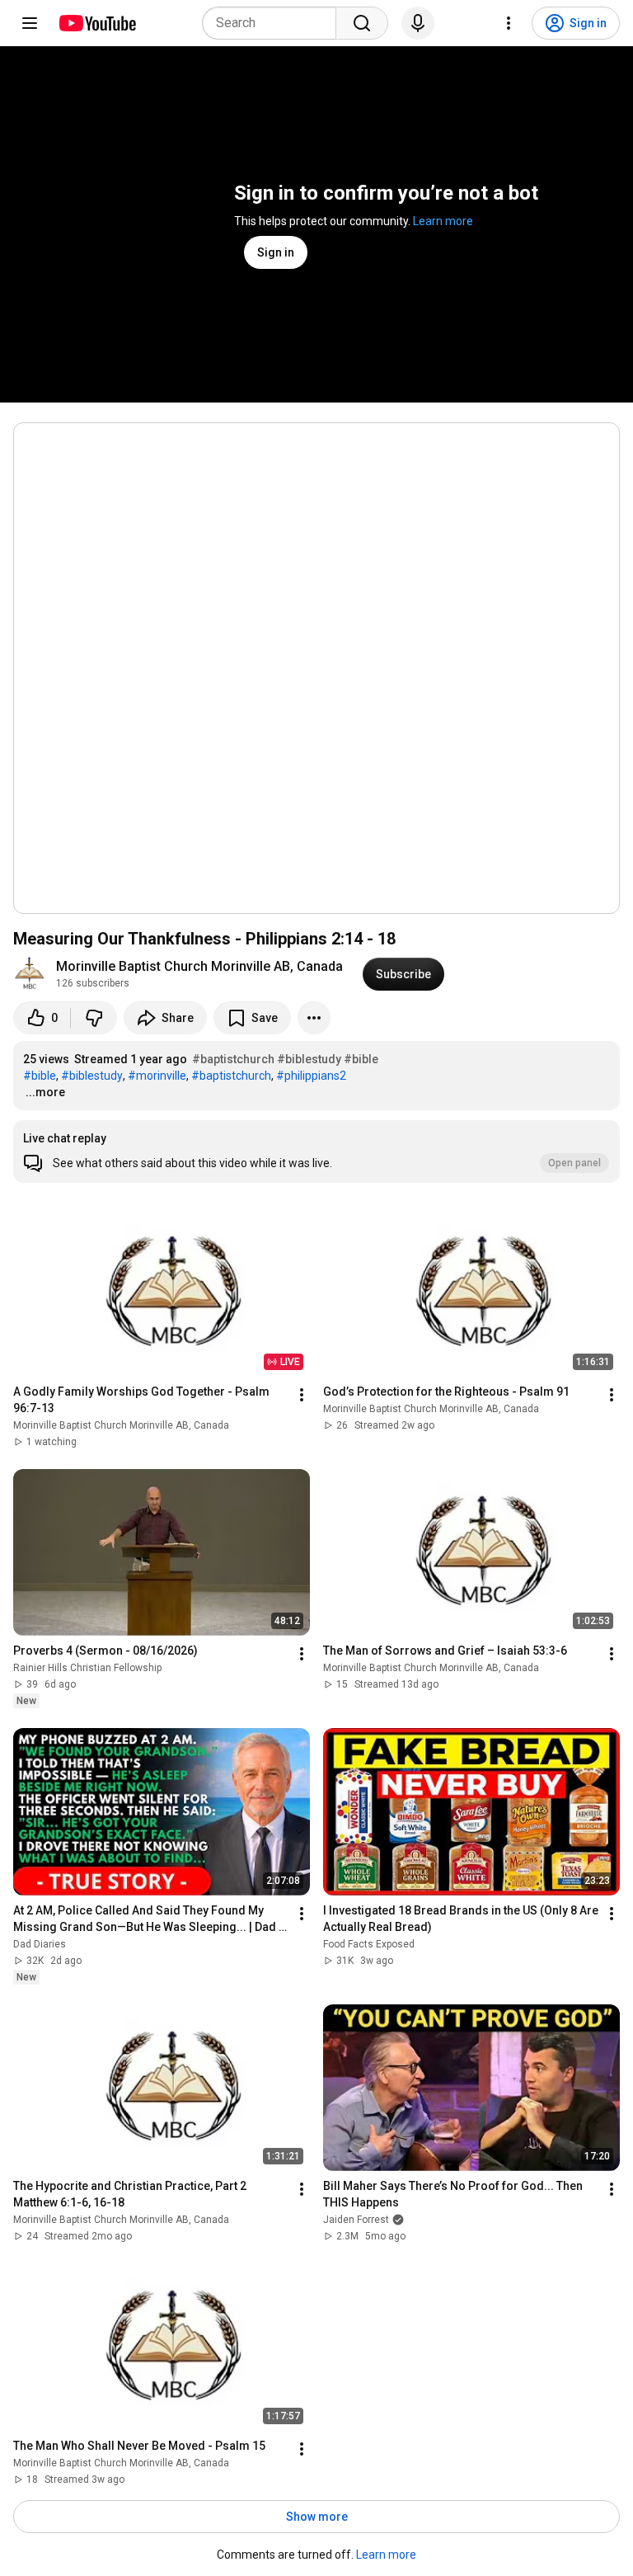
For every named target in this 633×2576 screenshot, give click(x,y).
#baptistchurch (233, 1059)
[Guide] (30, 23)
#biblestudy (309, 1059)
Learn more (443, 221)
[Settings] (509, 23)
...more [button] (45, 1092)
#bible (361, 1059)
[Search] (362, 23)
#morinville (157, 1076)
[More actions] (314, 1018)
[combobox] (274, 23)
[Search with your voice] (418, 23)
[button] (316, 1151)
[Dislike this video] (94, 1018)
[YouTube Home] (97, 23)
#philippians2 (311, 1076)
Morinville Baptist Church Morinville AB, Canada (199, 966)
